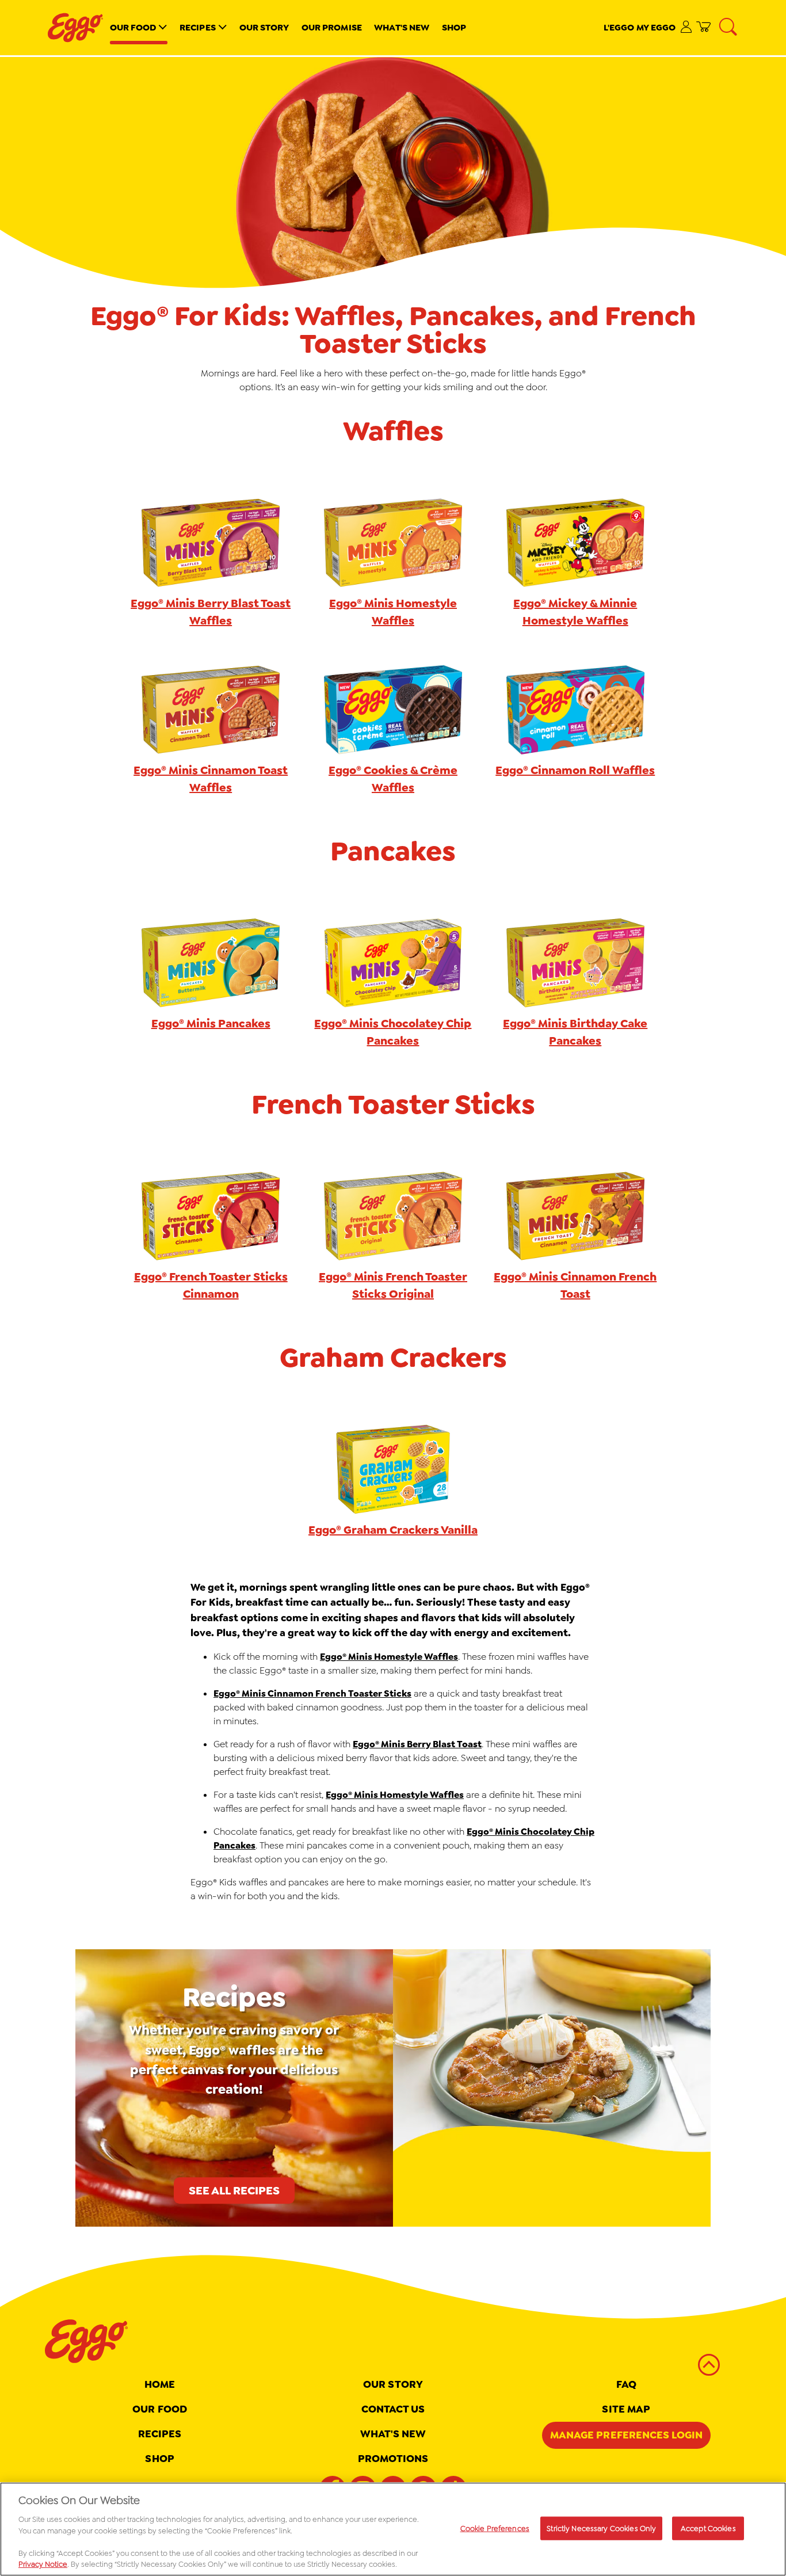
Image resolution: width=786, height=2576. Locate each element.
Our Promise (332, 27)
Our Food (133, 27)
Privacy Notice (43, 2564)
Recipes (198, 27)
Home (160, 2384)
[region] (393, 2529)
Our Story (264, 27)
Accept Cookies (708, 2528)
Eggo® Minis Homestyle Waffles (389, 1657)
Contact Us (393, 2409)
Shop (454, 27)
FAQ (626, 2384)
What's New (402, 27)
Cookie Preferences (495, 2528)
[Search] (729, 28)
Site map (626, 2409)
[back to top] (709, 2365)
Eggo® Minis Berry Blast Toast (417, 1744)
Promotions (393, 2459)
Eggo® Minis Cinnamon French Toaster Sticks (312, 1693)
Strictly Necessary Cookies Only (601, 2528)
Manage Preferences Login (626, 2435)
